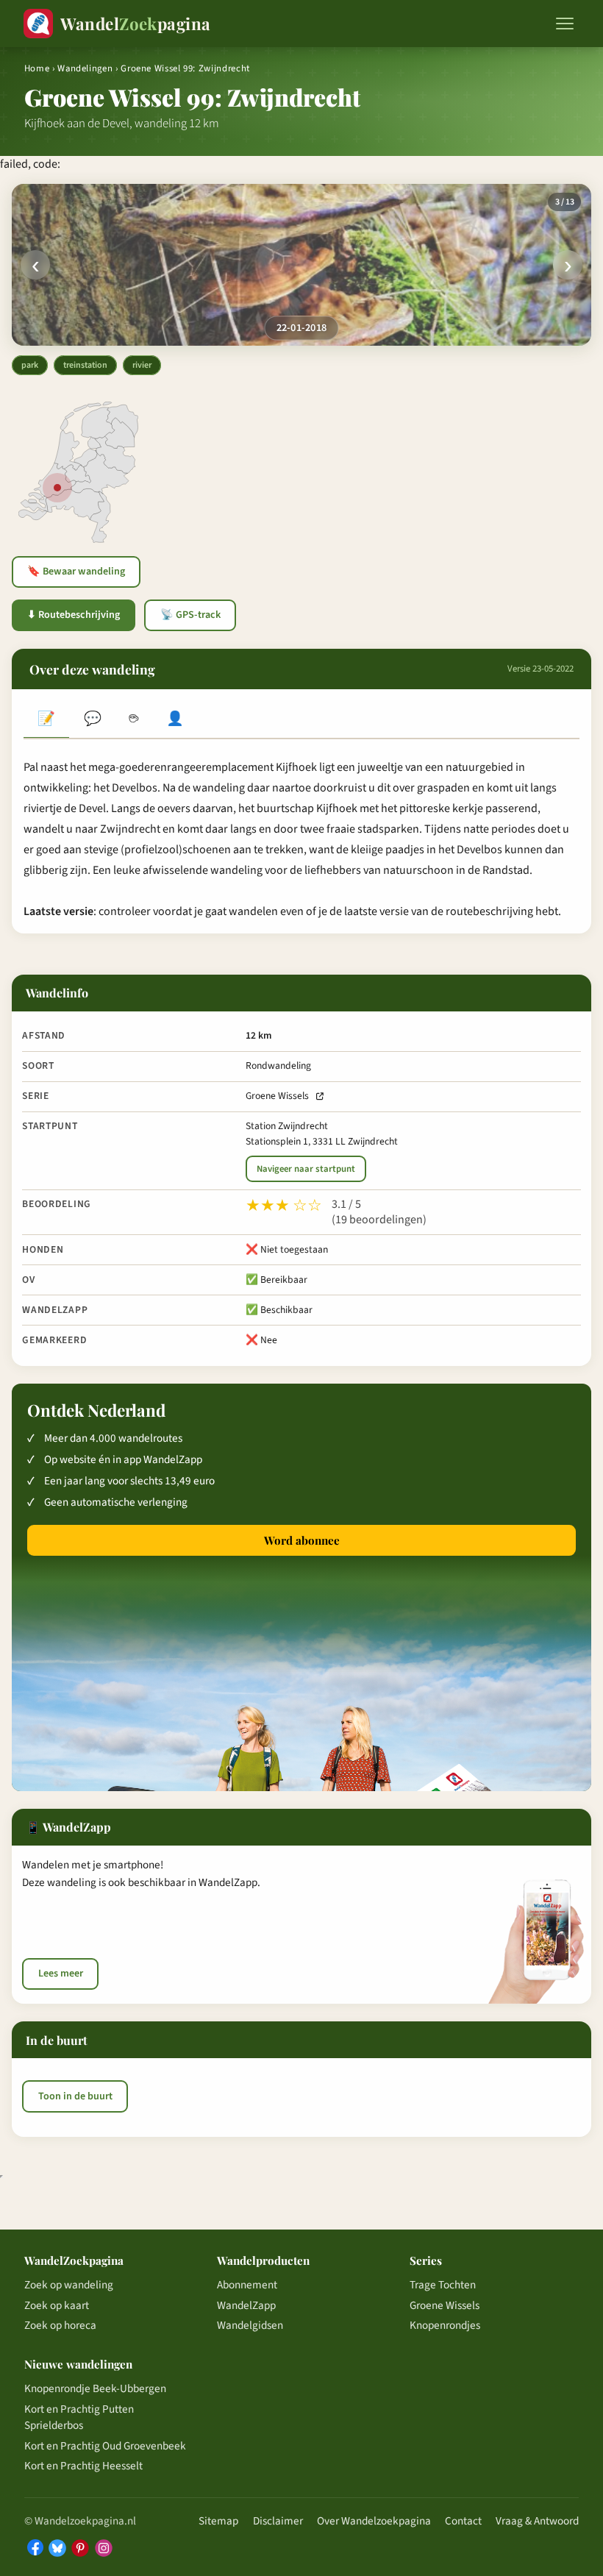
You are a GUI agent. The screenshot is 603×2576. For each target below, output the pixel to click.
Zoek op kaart (57, 2305)
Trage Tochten (443, 2285)
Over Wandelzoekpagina (374, 2521)
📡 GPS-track (190, 615)
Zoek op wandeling (69, 2285)
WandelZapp (246, 2305)
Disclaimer (278, 2521)
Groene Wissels (277, 1096)
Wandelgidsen (250, 2325)
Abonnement (247, 2285)
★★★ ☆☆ (284, 1206)
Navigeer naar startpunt (306, 1169)
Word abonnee (302, 1540)
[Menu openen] (565, 24)
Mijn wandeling (175, 720)
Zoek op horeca (60, 2325)
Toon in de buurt (75, 2096)
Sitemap (218, 2521)
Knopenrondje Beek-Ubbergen (95, 2388)
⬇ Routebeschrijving (74, 615)
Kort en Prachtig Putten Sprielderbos (79, 2417)
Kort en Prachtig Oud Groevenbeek (105, 2446)
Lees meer (61, 1974)
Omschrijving (46, 720)
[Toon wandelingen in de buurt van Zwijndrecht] (57, 488)
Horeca (134, 720)
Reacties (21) (92, 720)
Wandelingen (85, 68)
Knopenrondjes (445, 2325)
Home (37, 68)
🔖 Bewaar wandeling (76, 572)
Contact (463, 2521)
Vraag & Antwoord (537, 2521)
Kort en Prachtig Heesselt (83, 2466)
